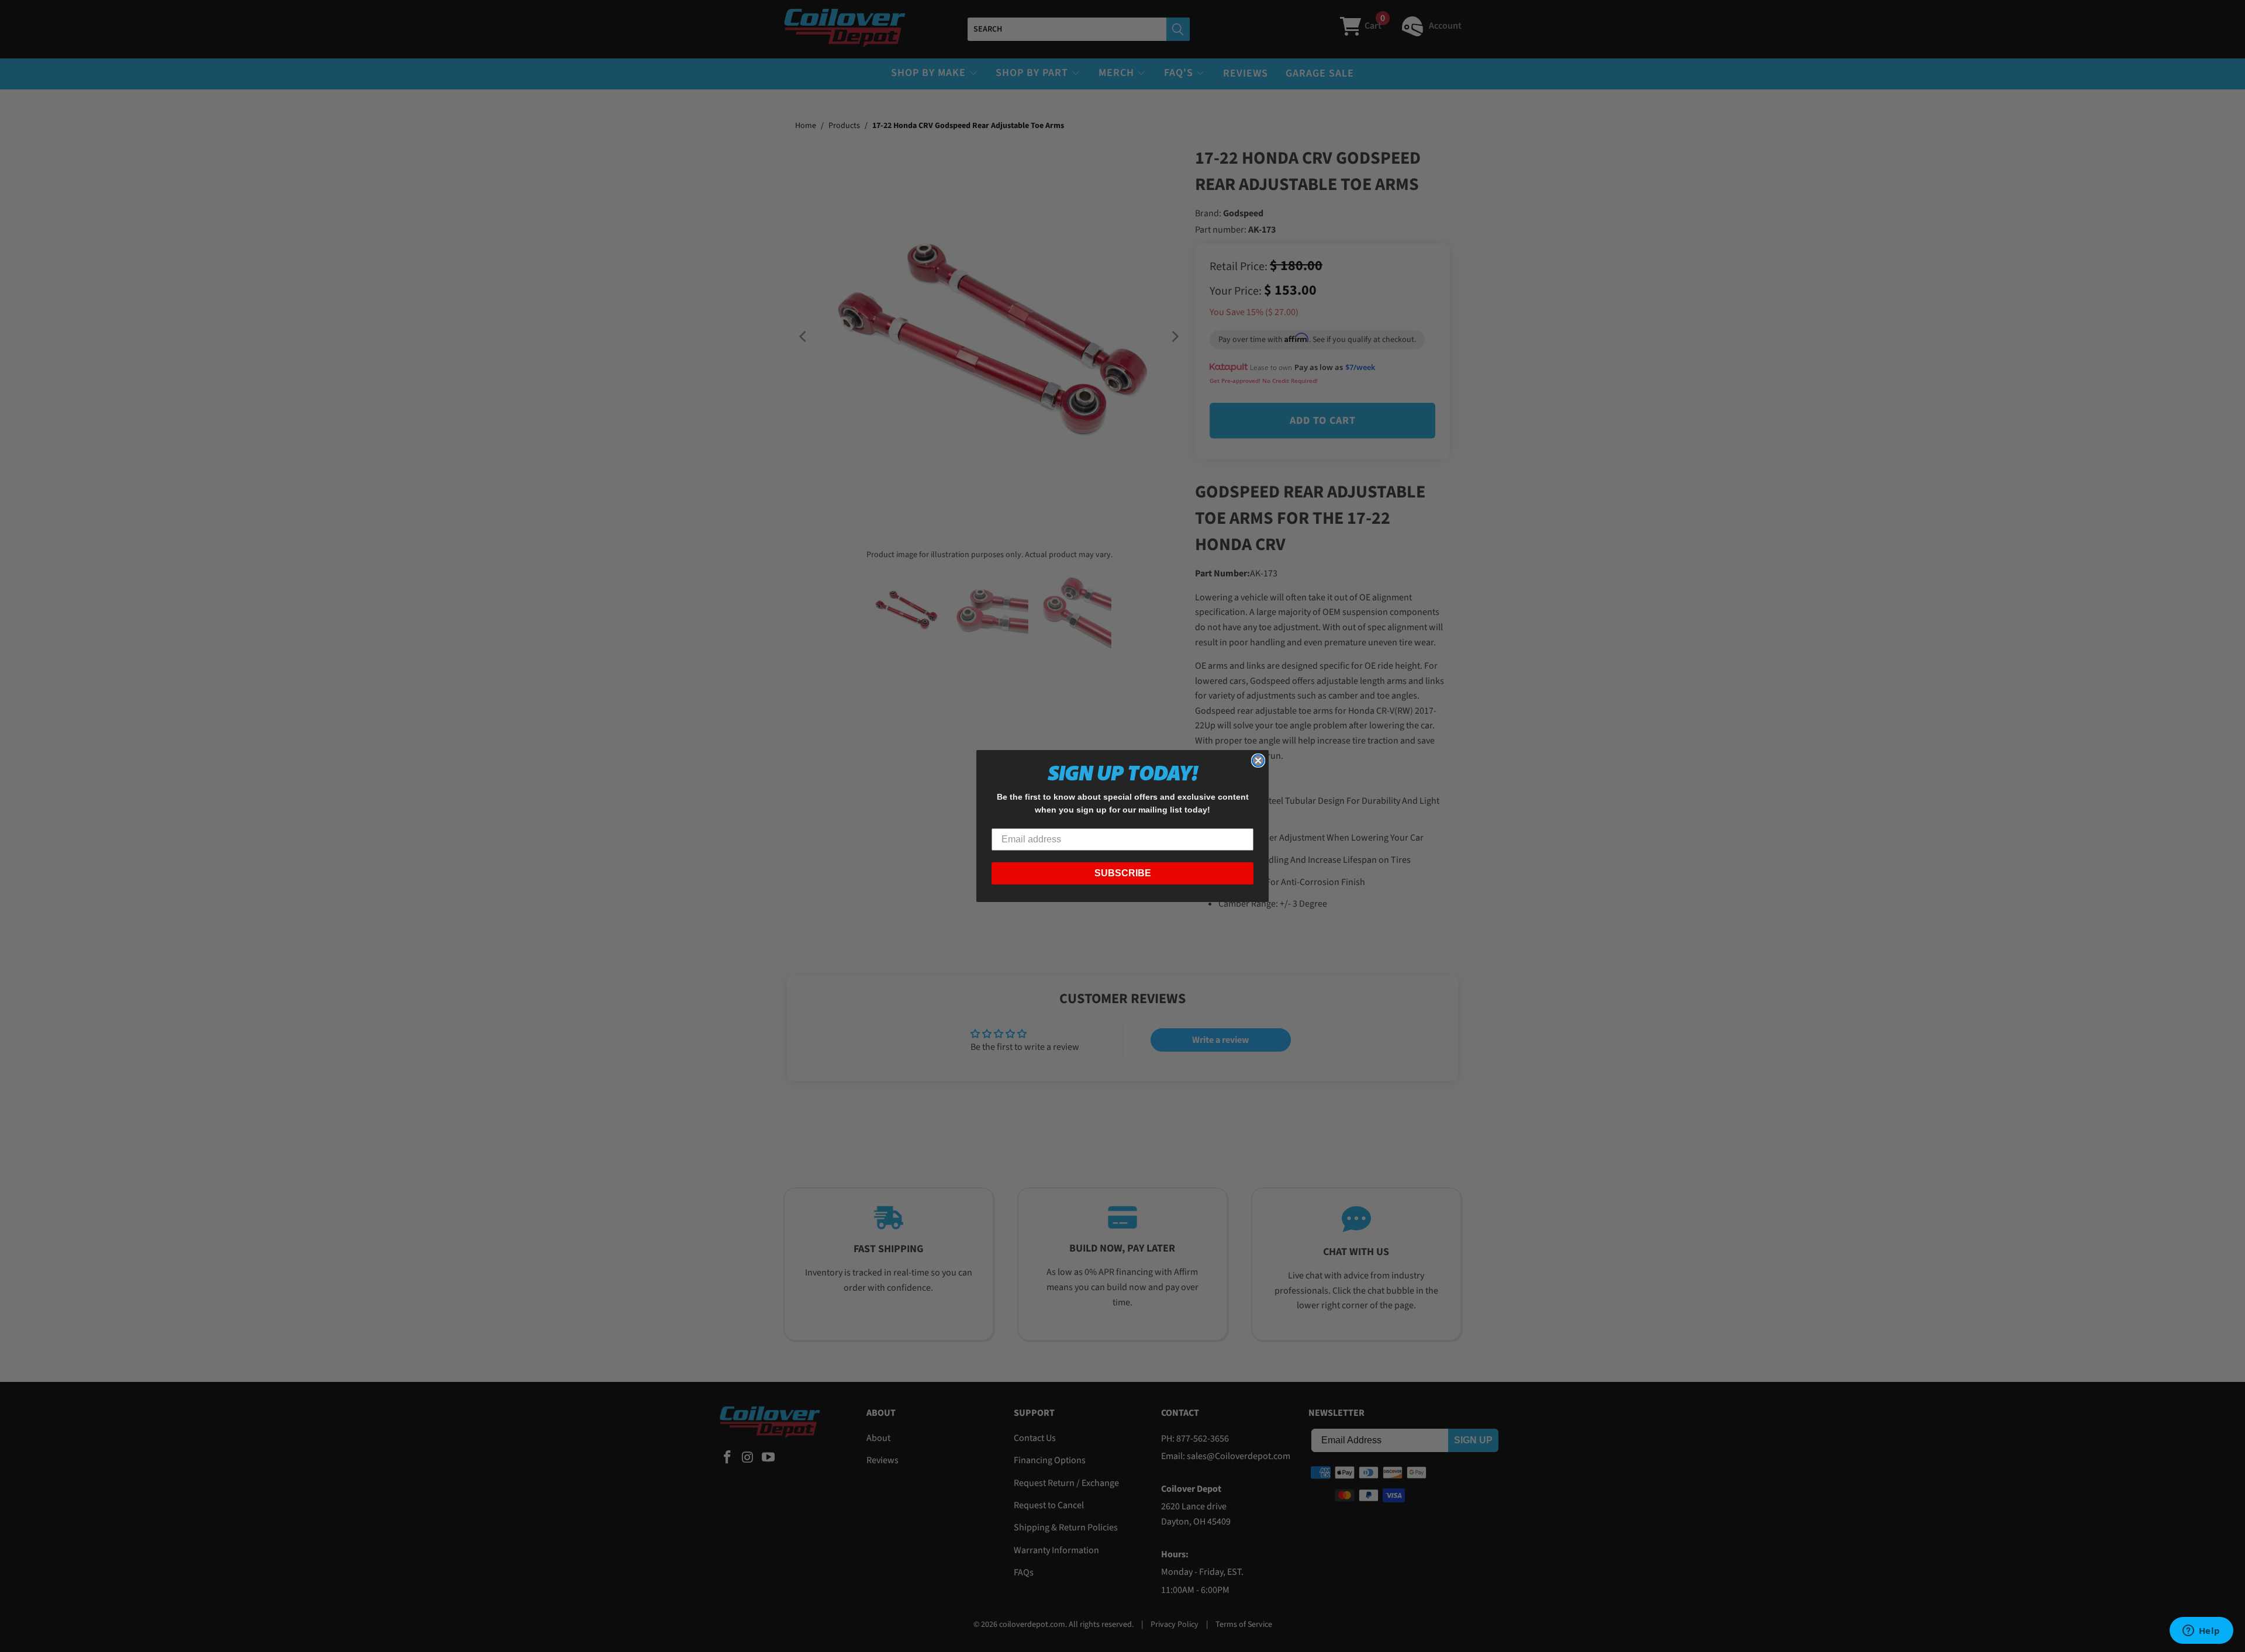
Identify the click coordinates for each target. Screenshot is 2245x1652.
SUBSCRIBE (1123, 873)
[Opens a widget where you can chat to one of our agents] (2201, 1632)
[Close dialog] (1258, 761)
